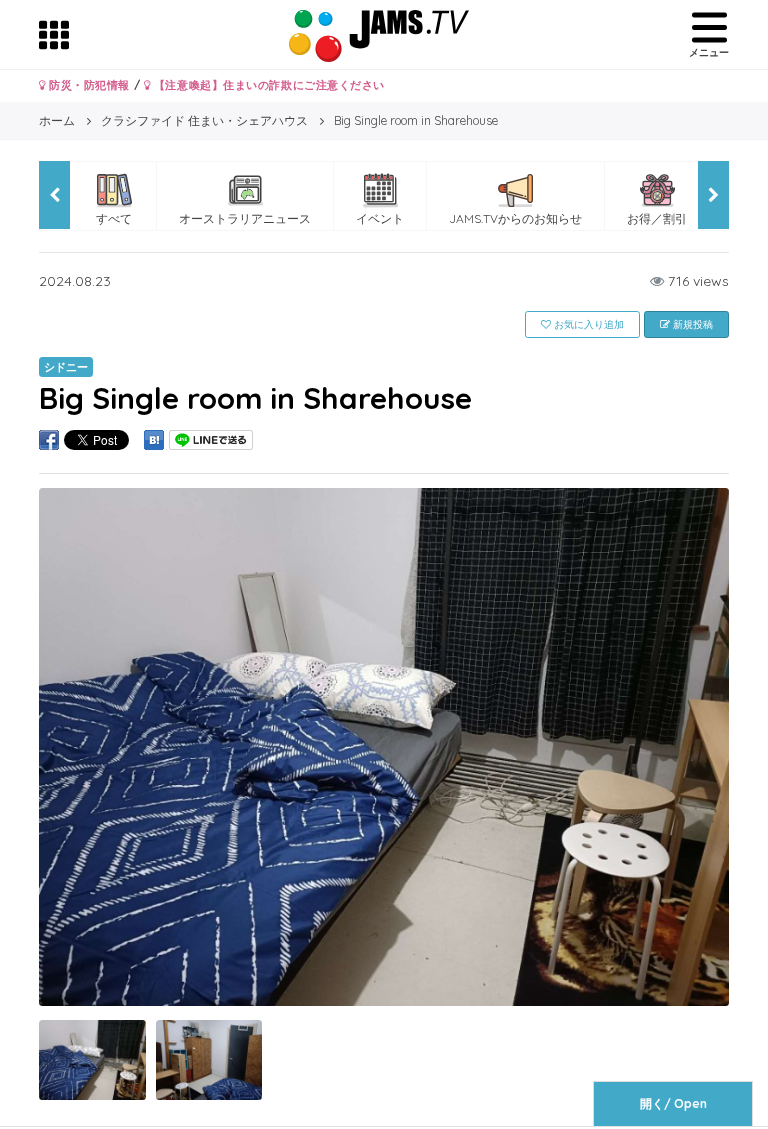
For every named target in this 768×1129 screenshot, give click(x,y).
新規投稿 (691, 324)
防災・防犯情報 (88, 85)
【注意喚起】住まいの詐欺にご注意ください (267, 85)
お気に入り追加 (587, 324)
